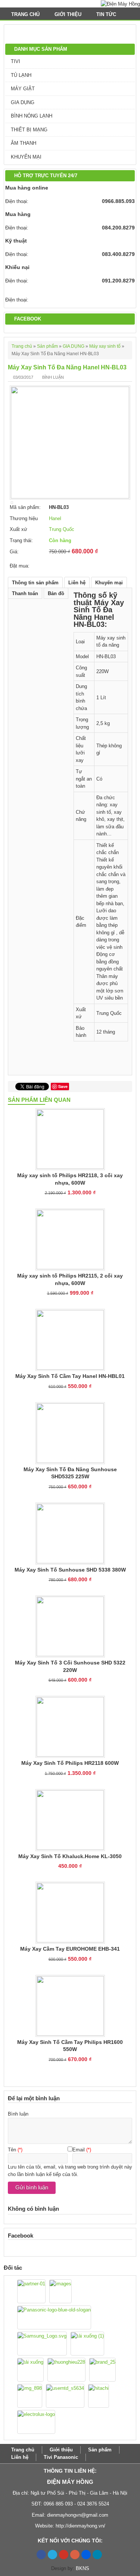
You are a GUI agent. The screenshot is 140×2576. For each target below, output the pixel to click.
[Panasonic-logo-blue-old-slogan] (54, 2317)
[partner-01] (31, 2291)
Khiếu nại (17, 267)
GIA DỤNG (23, 102)
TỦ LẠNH (21, 75)
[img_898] (30, 2396)
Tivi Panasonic (61, 2457)
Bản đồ (56, 593)
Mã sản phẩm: (25, 507)
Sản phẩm (47, 346)
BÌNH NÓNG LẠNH (32, 116)
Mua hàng (18, 214)
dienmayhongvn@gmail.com (78, 2515)
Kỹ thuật (16, 241)
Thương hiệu (24, 518)
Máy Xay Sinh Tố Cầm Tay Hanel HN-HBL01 (70, 1376)
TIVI (15, 61)
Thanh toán (25, 593)
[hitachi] (99, 2396)
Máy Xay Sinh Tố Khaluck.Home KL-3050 (70, 1856)
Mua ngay (66, 563)
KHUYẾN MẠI (26, 157)
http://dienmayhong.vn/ (80, 2526)
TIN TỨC (107, 14)
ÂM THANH (24, 143)
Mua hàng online (27, 188)
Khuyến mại (109, 583)
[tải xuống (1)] (87, 2344)
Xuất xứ (18, 529)
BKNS (83, 2568)
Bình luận (53, 377)
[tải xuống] (30, 2370)
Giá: (14, 552)
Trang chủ (25, 14)
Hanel (55, 518)
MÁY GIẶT (23, 89)
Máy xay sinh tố (105, 346)
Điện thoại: (17, 201)
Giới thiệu (68, 14)
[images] (60, 2291)
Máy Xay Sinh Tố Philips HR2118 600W (70, 1763)
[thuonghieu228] (66, 2370)
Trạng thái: (21, 540)
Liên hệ (77, 583)
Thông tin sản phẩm (35, 583)
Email (79, 2150)
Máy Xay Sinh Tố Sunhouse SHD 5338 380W (70, 1570)
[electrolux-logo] (36, 2422)
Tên (12, 2150)
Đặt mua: (20, 566)
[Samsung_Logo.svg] (42, 2344)
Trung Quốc (62, 529)
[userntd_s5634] (65, 2396)
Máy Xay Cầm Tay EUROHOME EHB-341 (70, 1949)
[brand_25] (102, 2370)
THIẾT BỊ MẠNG (29, 130)
